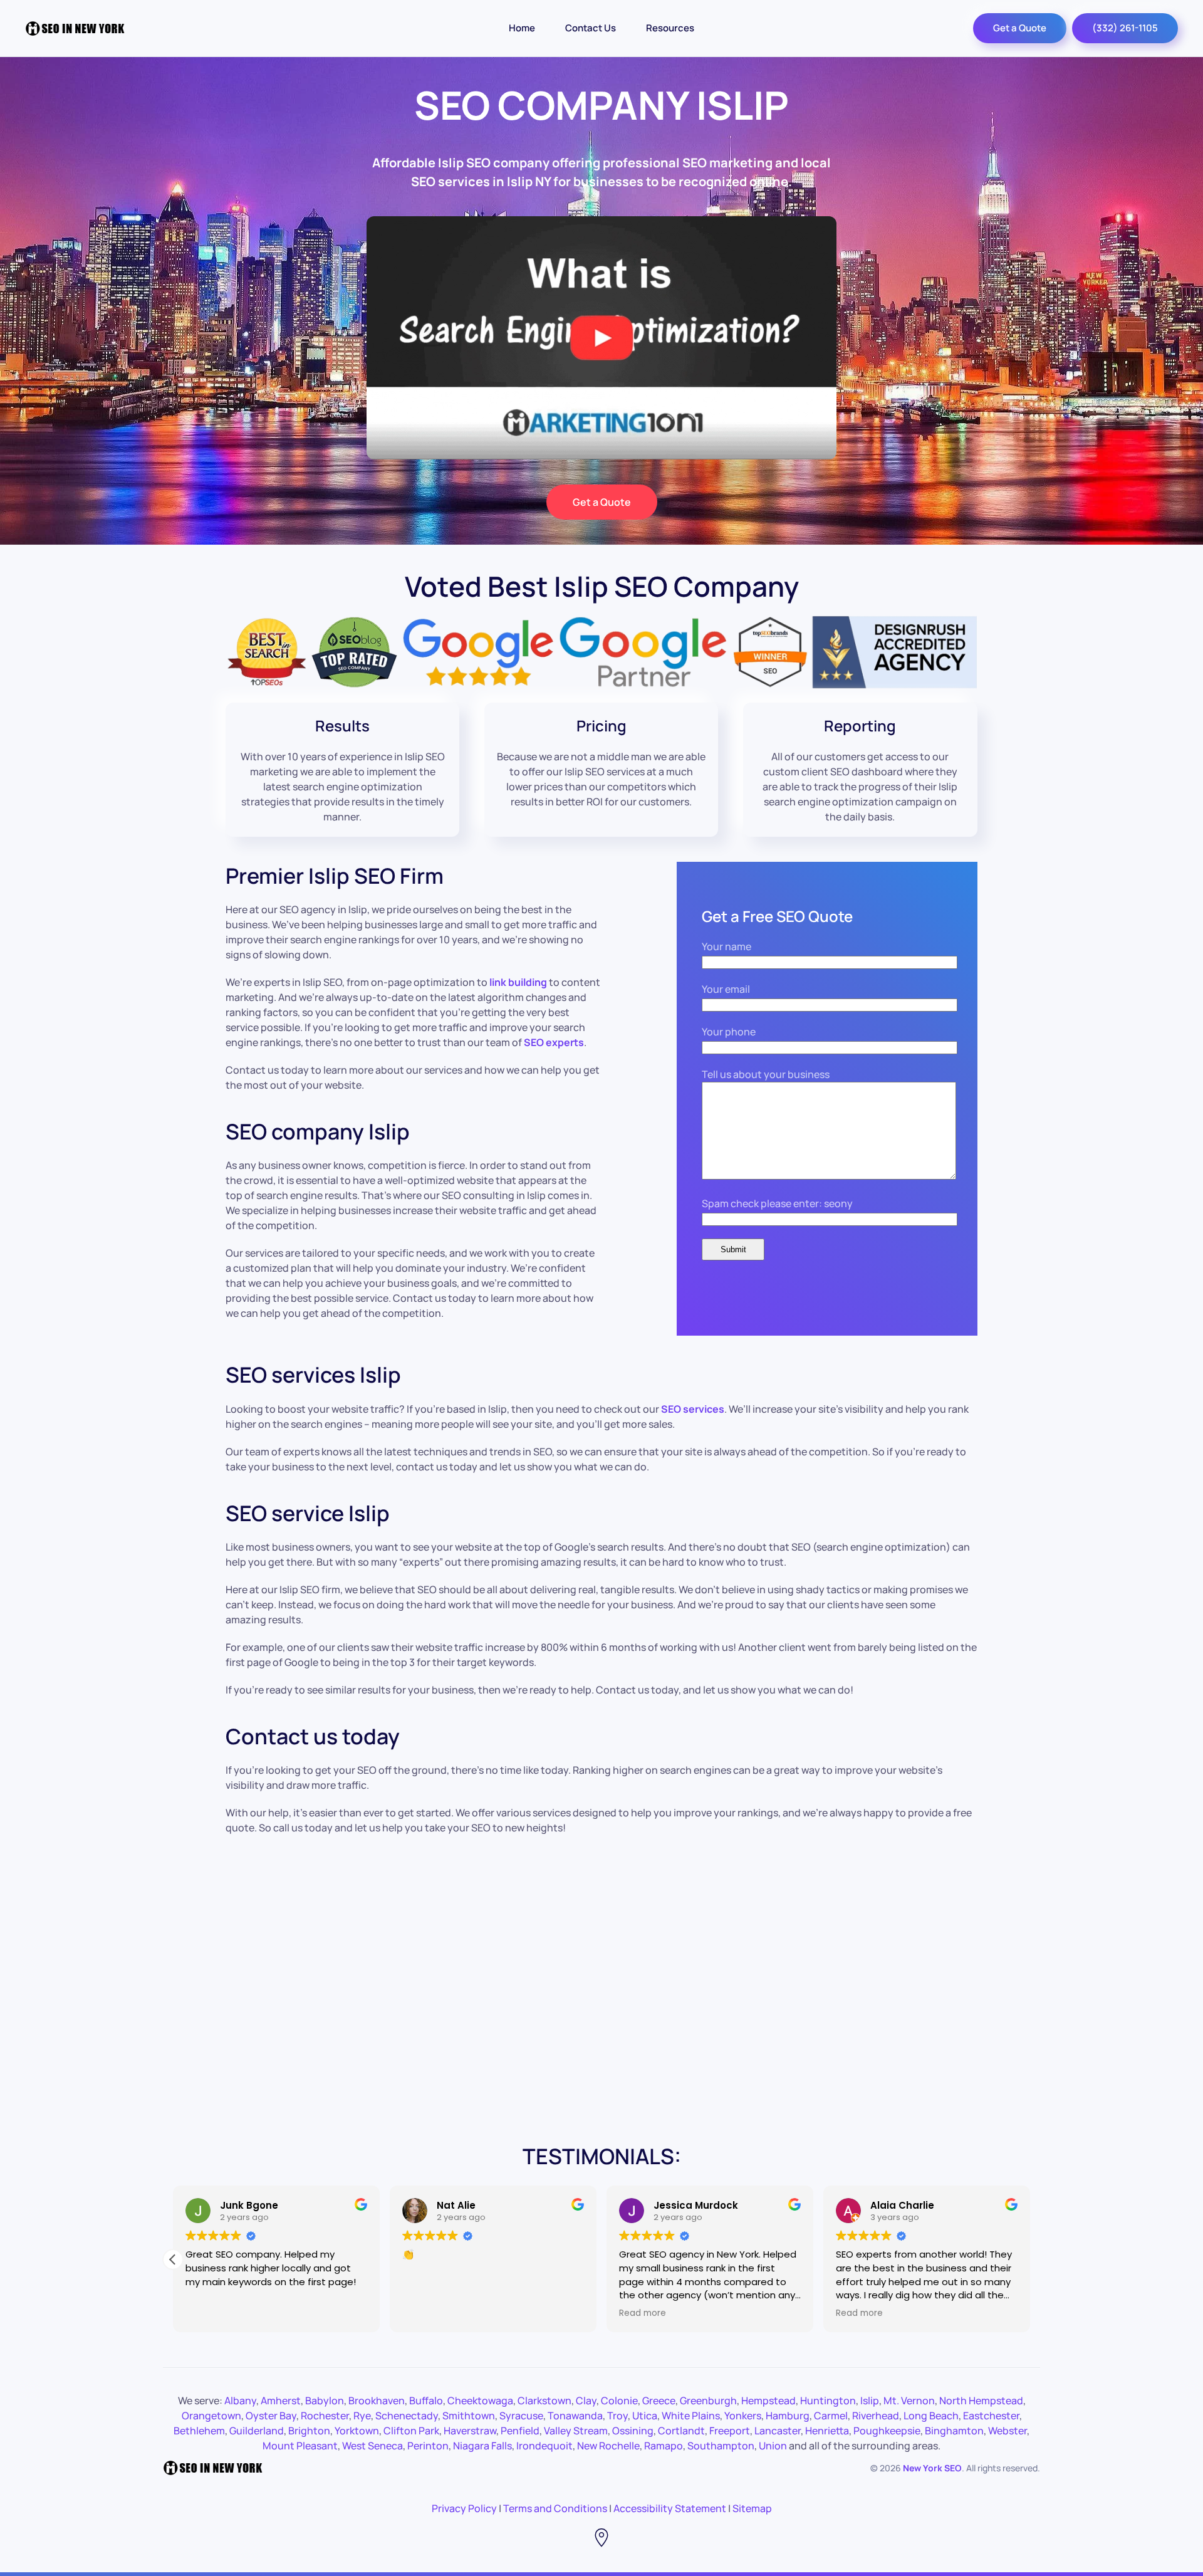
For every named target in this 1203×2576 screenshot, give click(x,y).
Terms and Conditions (555, 2508)
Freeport (730, 2431)
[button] (1030, 2259)
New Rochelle (608, 2446)
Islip (870, 2401)
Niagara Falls (482, 2446)
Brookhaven (377, 2401)
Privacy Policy (464, 2508)
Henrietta (827, 2431)
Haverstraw (470, 2431)
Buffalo (426, 2401)
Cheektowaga (480, 2401)
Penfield (520, 2431)
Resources (670, 28)
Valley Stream (576, 2431)
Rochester (325, 2416)
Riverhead (876, 2416)
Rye (362, 2416)
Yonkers (743, 2416)
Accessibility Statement (670, 2508)
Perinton (428, 2446)
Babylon (325, 2401)
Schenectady (407, 2416)
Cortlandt (681, 2431)
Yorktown (357, 2431)
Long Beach (931, 2416)
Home (522, 28)
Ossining (633, 2431)
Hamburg (788, 2416)
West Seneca (372, 2446)
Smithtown (469, 2416)
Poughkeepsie (887, 2431)
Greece (659, 2401)
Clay (586, 2401)
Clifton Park (411, 2431)
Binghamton (954, 2431)
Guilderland (257, 2431)
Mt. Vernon (909, 2401)
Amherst (281, 2401)
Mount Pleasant (300, 2446)
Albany (240, 2401)
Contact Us (591, 28)
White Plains (691, 2416)
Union (773, 2446)
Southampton (721, 2446)
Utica (645, 2416)
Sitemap (752, 2508)
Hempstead (768, 2401)
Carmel (831, 2416)
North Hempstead (981, 2401)
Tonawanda (575, 2416)
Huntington (828, 2401)
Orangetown (211, 2416)
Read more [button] (644, 2313)
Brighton (309, 2431)
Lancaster (778, 2431)
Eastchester (991, 2416)
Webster (1008, 2431)
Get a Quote (1020, 28)
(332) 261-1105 (1125, 28)
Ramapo (664, 2446)
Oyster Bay (271, 2416)
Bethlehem (199, 2431)
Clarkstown (544, 2401)
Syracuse (521, 2416)
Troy (617, 2416)
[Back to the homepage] (75, 28)
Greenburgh (708, 2401)
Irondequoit (544, 2446)
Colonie (619, 2401)
